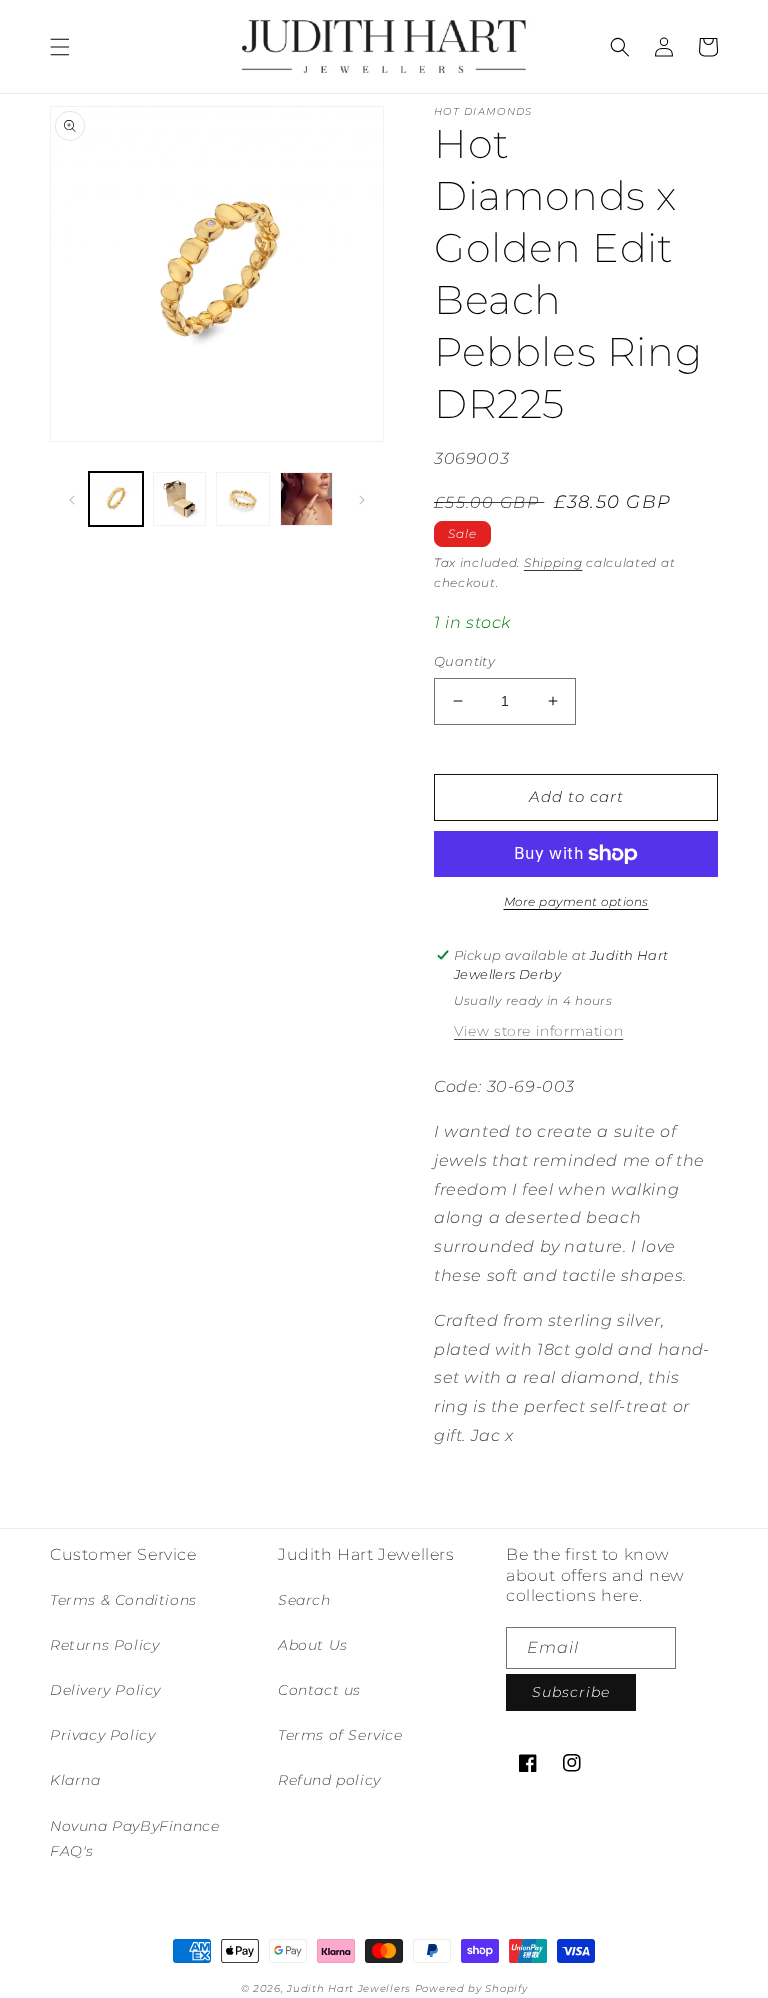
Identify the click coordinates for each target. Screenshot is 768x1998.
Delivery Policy (105, 1690)
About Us (313, 1645)
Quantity (464, 661)
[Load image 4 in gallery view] (307, 499)
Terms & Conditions (123, 1600)
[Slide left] (72, 499)
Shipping (553, 562)
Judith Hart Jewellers (349, 1988)
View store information (538, 1031)
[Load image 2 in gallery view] (180, 499)
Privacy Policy (102, 1735)
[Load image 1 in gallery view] (116, 499)
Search (304, 1600)
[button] (60, 47)
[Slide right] (362, 499)
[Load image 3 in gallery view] (243, 499)
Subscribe (571, 1692)
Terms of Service (340, 1735)
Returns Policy (104, 1645)
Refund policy (329, 1780)
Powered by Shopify (471, 1988)
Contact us (319, 1690)
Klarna (75, 1780)
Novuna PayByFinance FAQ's (134, 1838)
